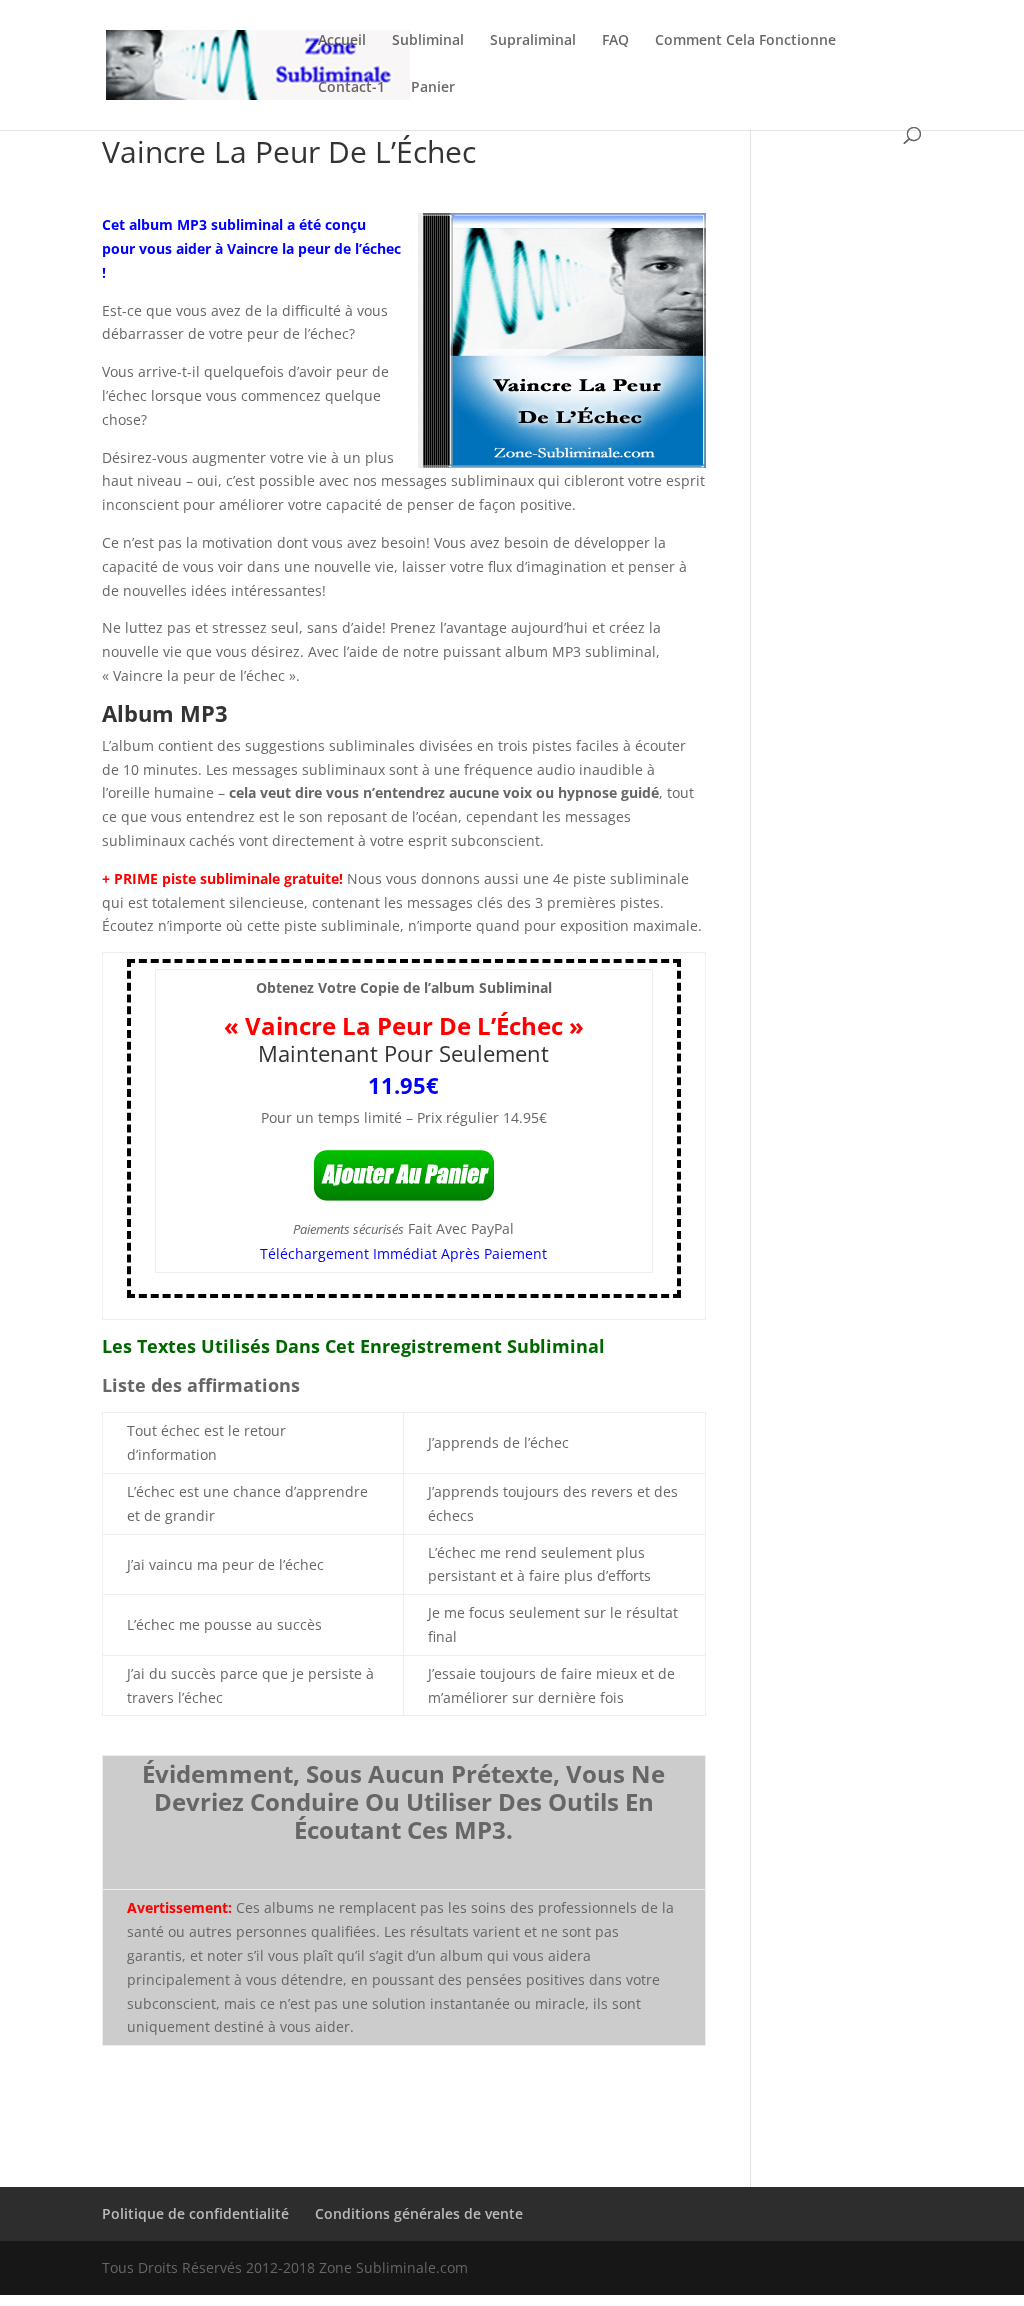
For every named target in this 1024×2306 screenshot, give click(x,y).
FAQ (615, 41)
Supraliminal (533, 41)
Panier (433, 88)
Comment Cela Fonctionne (745, 41)
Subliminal (428, 41)
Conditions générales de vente (419, 2213)
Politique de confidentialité (195, 2213)
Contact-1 (351, 88)
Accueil (342, 41)
